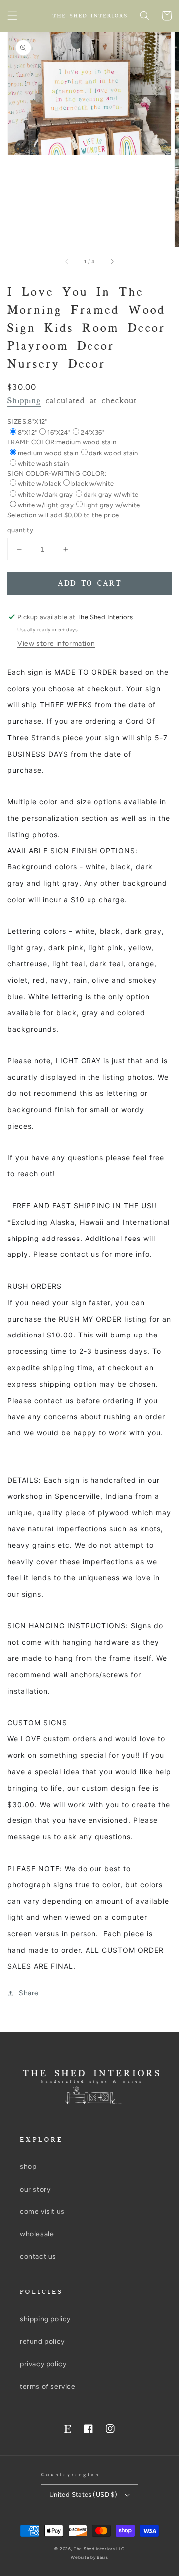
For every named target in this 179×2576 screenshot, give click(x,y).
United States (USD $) (83, 2495)
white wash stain (43, 463)
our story (35, 2189)
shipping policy (45, 2319)
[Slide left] (67, 261)
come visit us (42, 2212)
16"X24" (59, 432)
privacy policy (43, 2364)
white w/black (39, 484)
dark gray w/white (111, 495)
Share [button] (29, 1993)
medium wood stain (48, 453)
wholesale (37, 2234)
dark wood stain (114, 453)
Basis (103, 2557)
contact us (38, 2256)
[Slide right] (112, 261)
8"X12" (27, 432)
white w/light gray (46, 505)
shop (28, 2166)
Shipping (24, 401)
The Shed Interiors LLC (99, 2549)
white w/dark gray (45, 495)
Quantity (20, 530)
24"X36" (92, 432)
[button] (12, 16)
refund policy (42, 2341)
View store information (56, 643)
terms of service (48, 2387)
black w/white (92, 484)
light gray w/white (112, 505)
